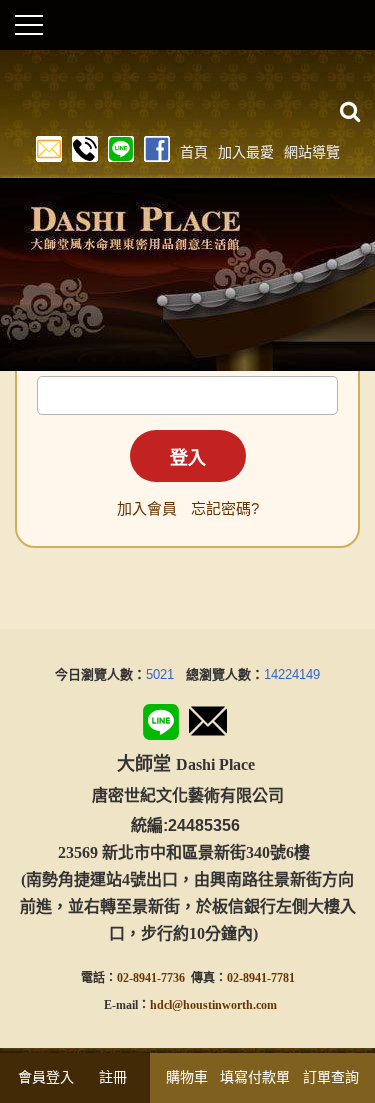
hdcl (161, 1005)
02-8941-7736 (151, 978)
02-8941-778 (258, 978)
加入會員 (147, 508)
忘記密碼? (225, 508)
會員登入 (46, 1077)
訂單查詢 (331, 1077)
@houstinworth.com (224, 1005)
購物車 (187, 1077)
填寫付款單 (255, 1077)
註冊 (113, 1077)
